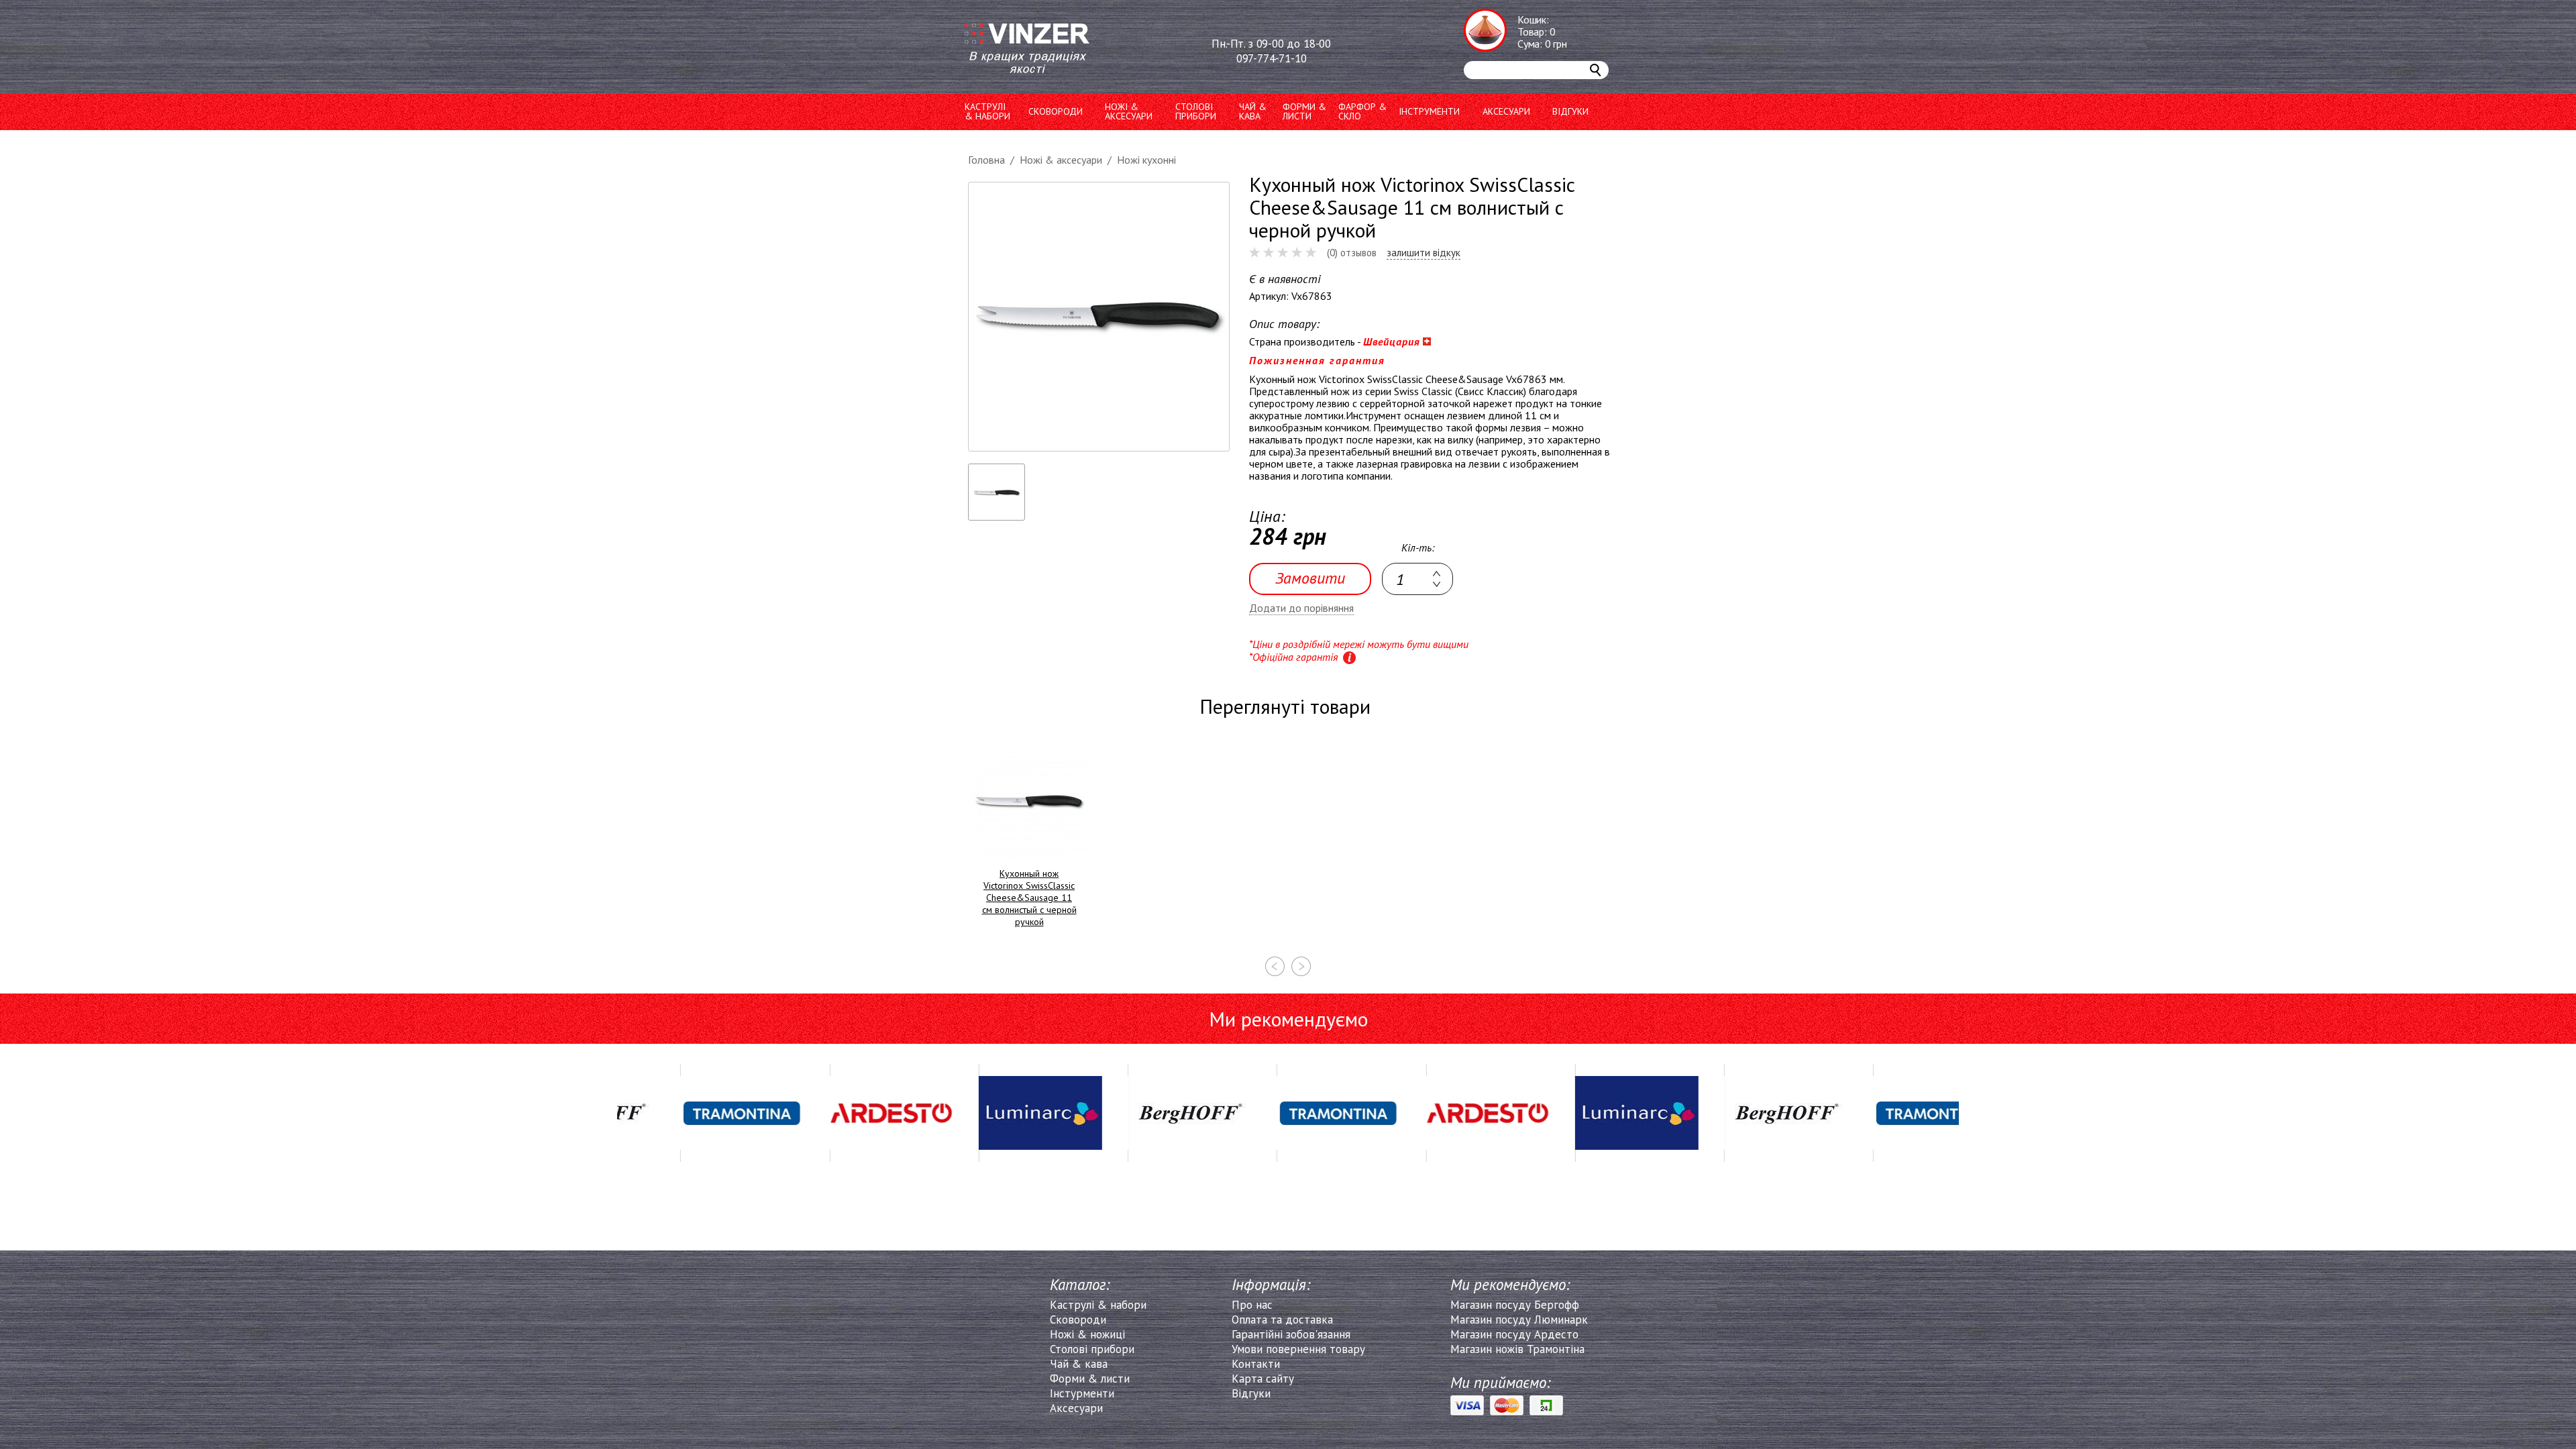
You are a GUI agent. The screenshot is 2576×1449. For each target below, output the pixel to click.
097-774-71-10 (1272, 58)
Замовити (1310, 578)
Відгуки (1570, 111)
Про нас (1252, 1305)
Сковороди (1056, 111)
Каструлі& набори (987, 111)
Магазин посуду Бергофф (1515, 1305)
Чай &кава (1253, 111)
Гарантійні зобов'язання (1291, 1334)
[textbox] (1417, 579)
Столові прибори (1196, 111)
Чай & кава (1079, 1364)
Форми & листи (1090, 1379)
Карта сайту (1263, 1379)
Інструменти (1429, 111)
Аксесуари (1506, 111)
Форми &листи (1304, 111)
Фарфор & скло (1362, 111)
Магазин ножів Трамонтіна (1517, 1349)
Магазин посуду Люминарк (1519, 1320)
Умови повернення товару (1298, 1349)
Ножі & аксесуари (1129, 111)
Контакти (1256, 1364)
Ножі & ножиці (1087, 1334)
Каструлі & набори (1098, 1305)
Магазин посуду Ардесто (1514, 1334)
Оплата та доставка (1282, 1320)
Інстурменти (1082, 1393)
